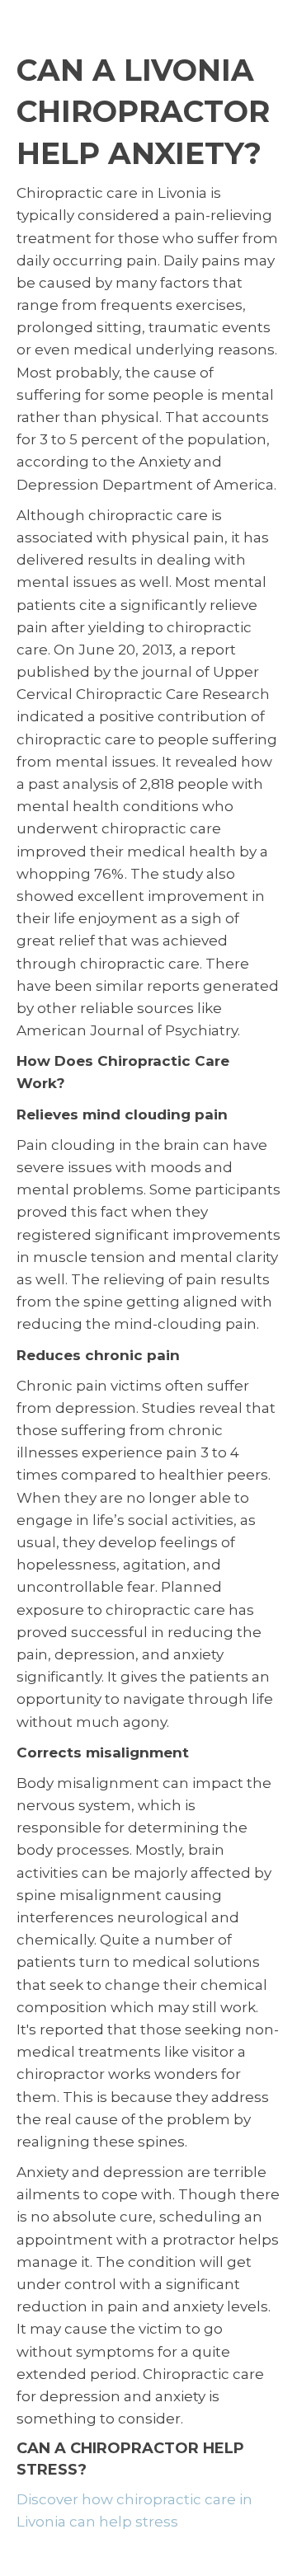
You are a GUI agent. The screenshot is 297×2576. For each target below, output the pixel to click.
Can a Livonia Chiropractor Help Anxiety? (143, 112)
